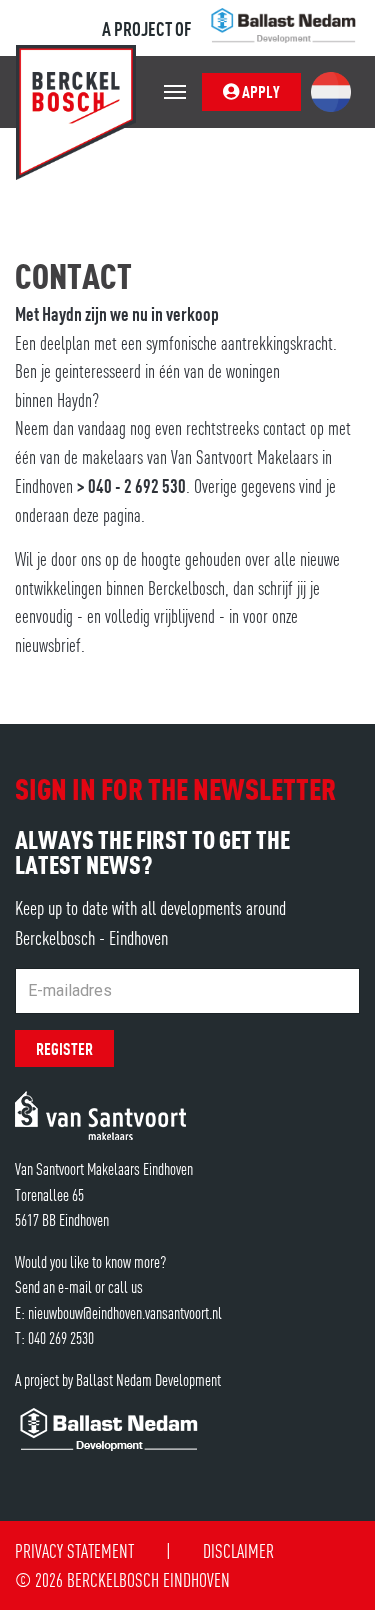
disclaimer (238, 1550)
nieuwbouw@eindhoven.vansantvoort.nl (125, 1312)
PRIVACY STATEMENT (74, 1550)
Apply (259, 91)
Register (64, 1048)
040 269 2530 (61, 1337)
